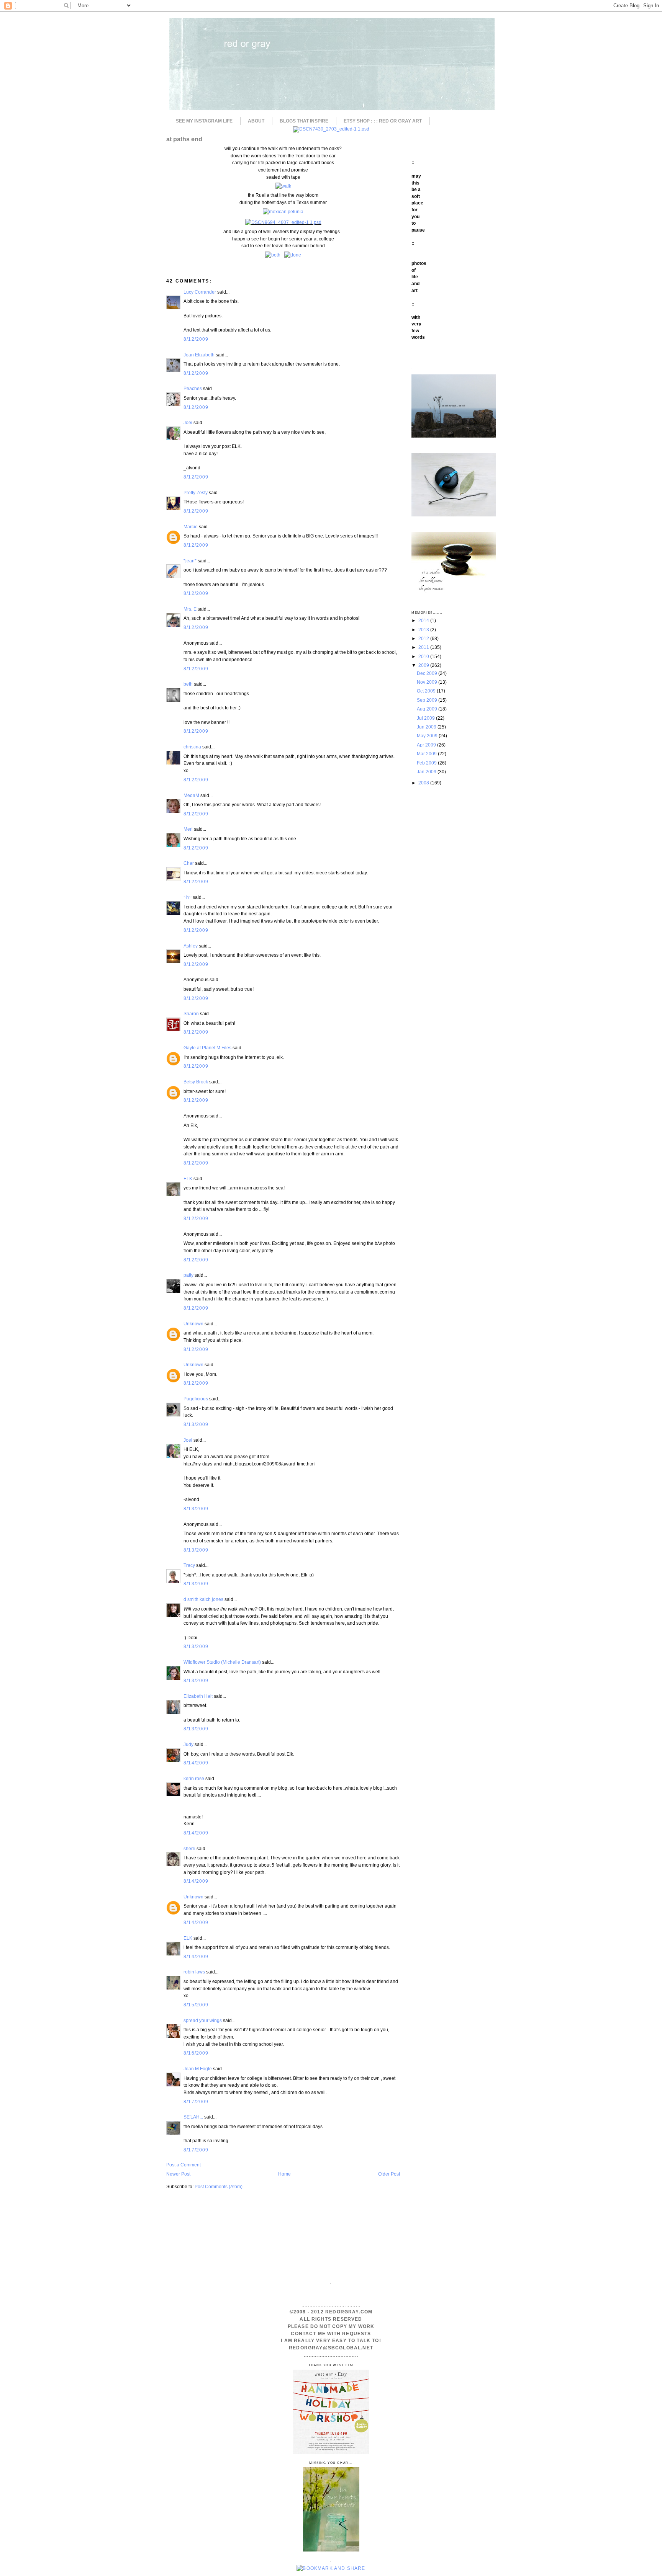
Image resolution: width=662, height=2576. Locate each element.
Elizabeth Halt (198, 1696)
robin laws (194, 1972)
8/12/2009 (196, 339)
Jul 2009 (426, 718)
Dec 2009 (428, 673)
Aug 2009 (428, 709)
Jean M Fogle (198, 2069)
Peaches (193, 388)
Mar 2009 (427, 754)
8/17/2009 (196, 2101)
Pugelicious (196, 1399)
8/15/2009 (196, 2005)
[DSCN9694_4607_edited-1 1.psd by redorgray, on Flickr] (283, 222)
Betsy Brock (196, 1082)
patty (188, 1275)
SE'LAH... (193, 2117)
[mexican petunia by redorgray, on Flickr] (283, 212)
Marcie (191, 527)
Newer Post (178, 2174)
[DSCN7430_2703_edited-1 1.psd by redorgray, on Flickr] (331, 129)
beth (188, 684)
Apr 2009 (427, 745)
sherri (189, 1848)
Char (189, 863)
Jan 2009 (427, 772)
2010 (424, 656)
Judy (189, 1744)
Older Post (389, 2174)
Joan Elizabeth (199, 355)
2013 (424, 630)
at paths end (184, 139)
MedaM (191, 795)
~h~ (188, 897)
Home (284, 2174)
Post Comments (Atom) (219, 2186)
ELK (188, 1179)
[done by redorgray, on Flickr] (293, 255)
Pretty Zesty (196, 492)
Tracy (189, 1565)
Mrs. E (190, 609)
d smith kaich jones (203, 1599)
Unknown (193, 1324)
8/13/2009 (196, 1424)
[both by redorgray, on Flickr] (273, 255)
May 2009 (428, 736)
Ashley (191, 946)
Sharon (191, 1014)
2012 (424, 638)
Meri (188, 829)
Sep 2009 (428, 700)
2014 (424, 620)
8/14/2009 (196, 1763)
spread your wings (203, 2020)
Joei (188, 422)
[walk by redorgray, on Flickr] (283, 186)
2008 (424, 783)
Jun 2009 (427, 727)
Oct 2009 (427, 691)
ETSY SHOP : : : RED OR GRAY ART (383, 121)
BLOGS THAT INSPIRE (304, 121)
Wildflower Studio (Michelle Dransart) (222, 1662)
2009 (424, 665)
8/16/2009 (196, 2053)
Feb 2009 (427, 763)
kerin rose (194, 1778)
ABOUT (256, 121)
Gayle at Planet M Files (207, 1048)
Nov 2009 (428, 682)
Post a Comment (184, 2165)
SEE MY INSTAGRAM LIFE (204, 121)
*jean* (190, 561)
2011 (424, 647)
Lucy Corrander (200, 292)
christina (192, 747)
